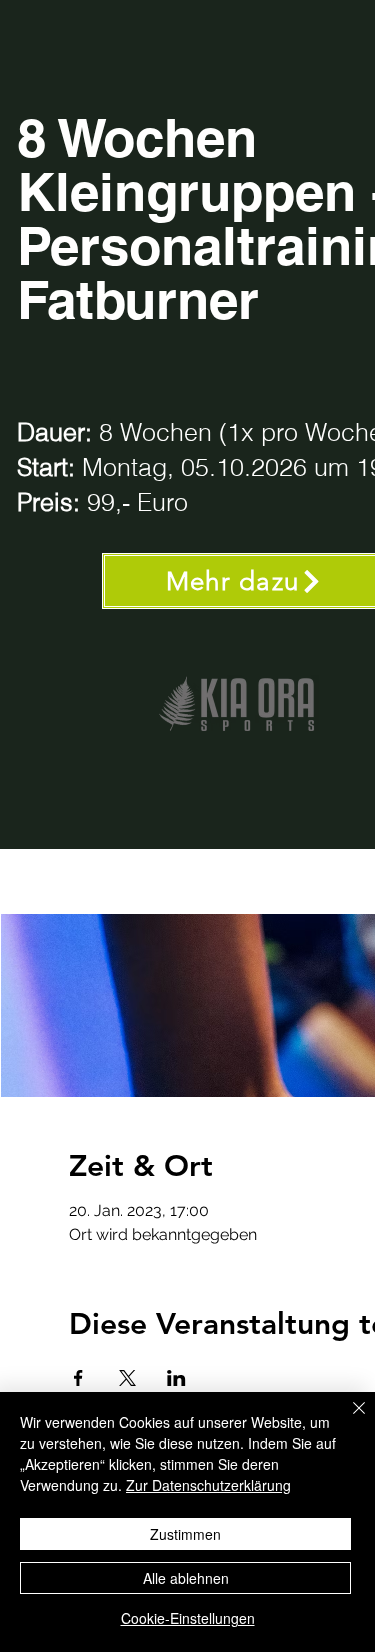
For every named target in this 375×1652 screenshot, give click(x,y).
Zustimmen (185, 1534)
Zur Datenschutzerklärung (208, 1485)
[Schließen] (347, 1420)
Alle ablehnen (186, 1578)
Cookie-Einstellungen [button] (188, 1618)
